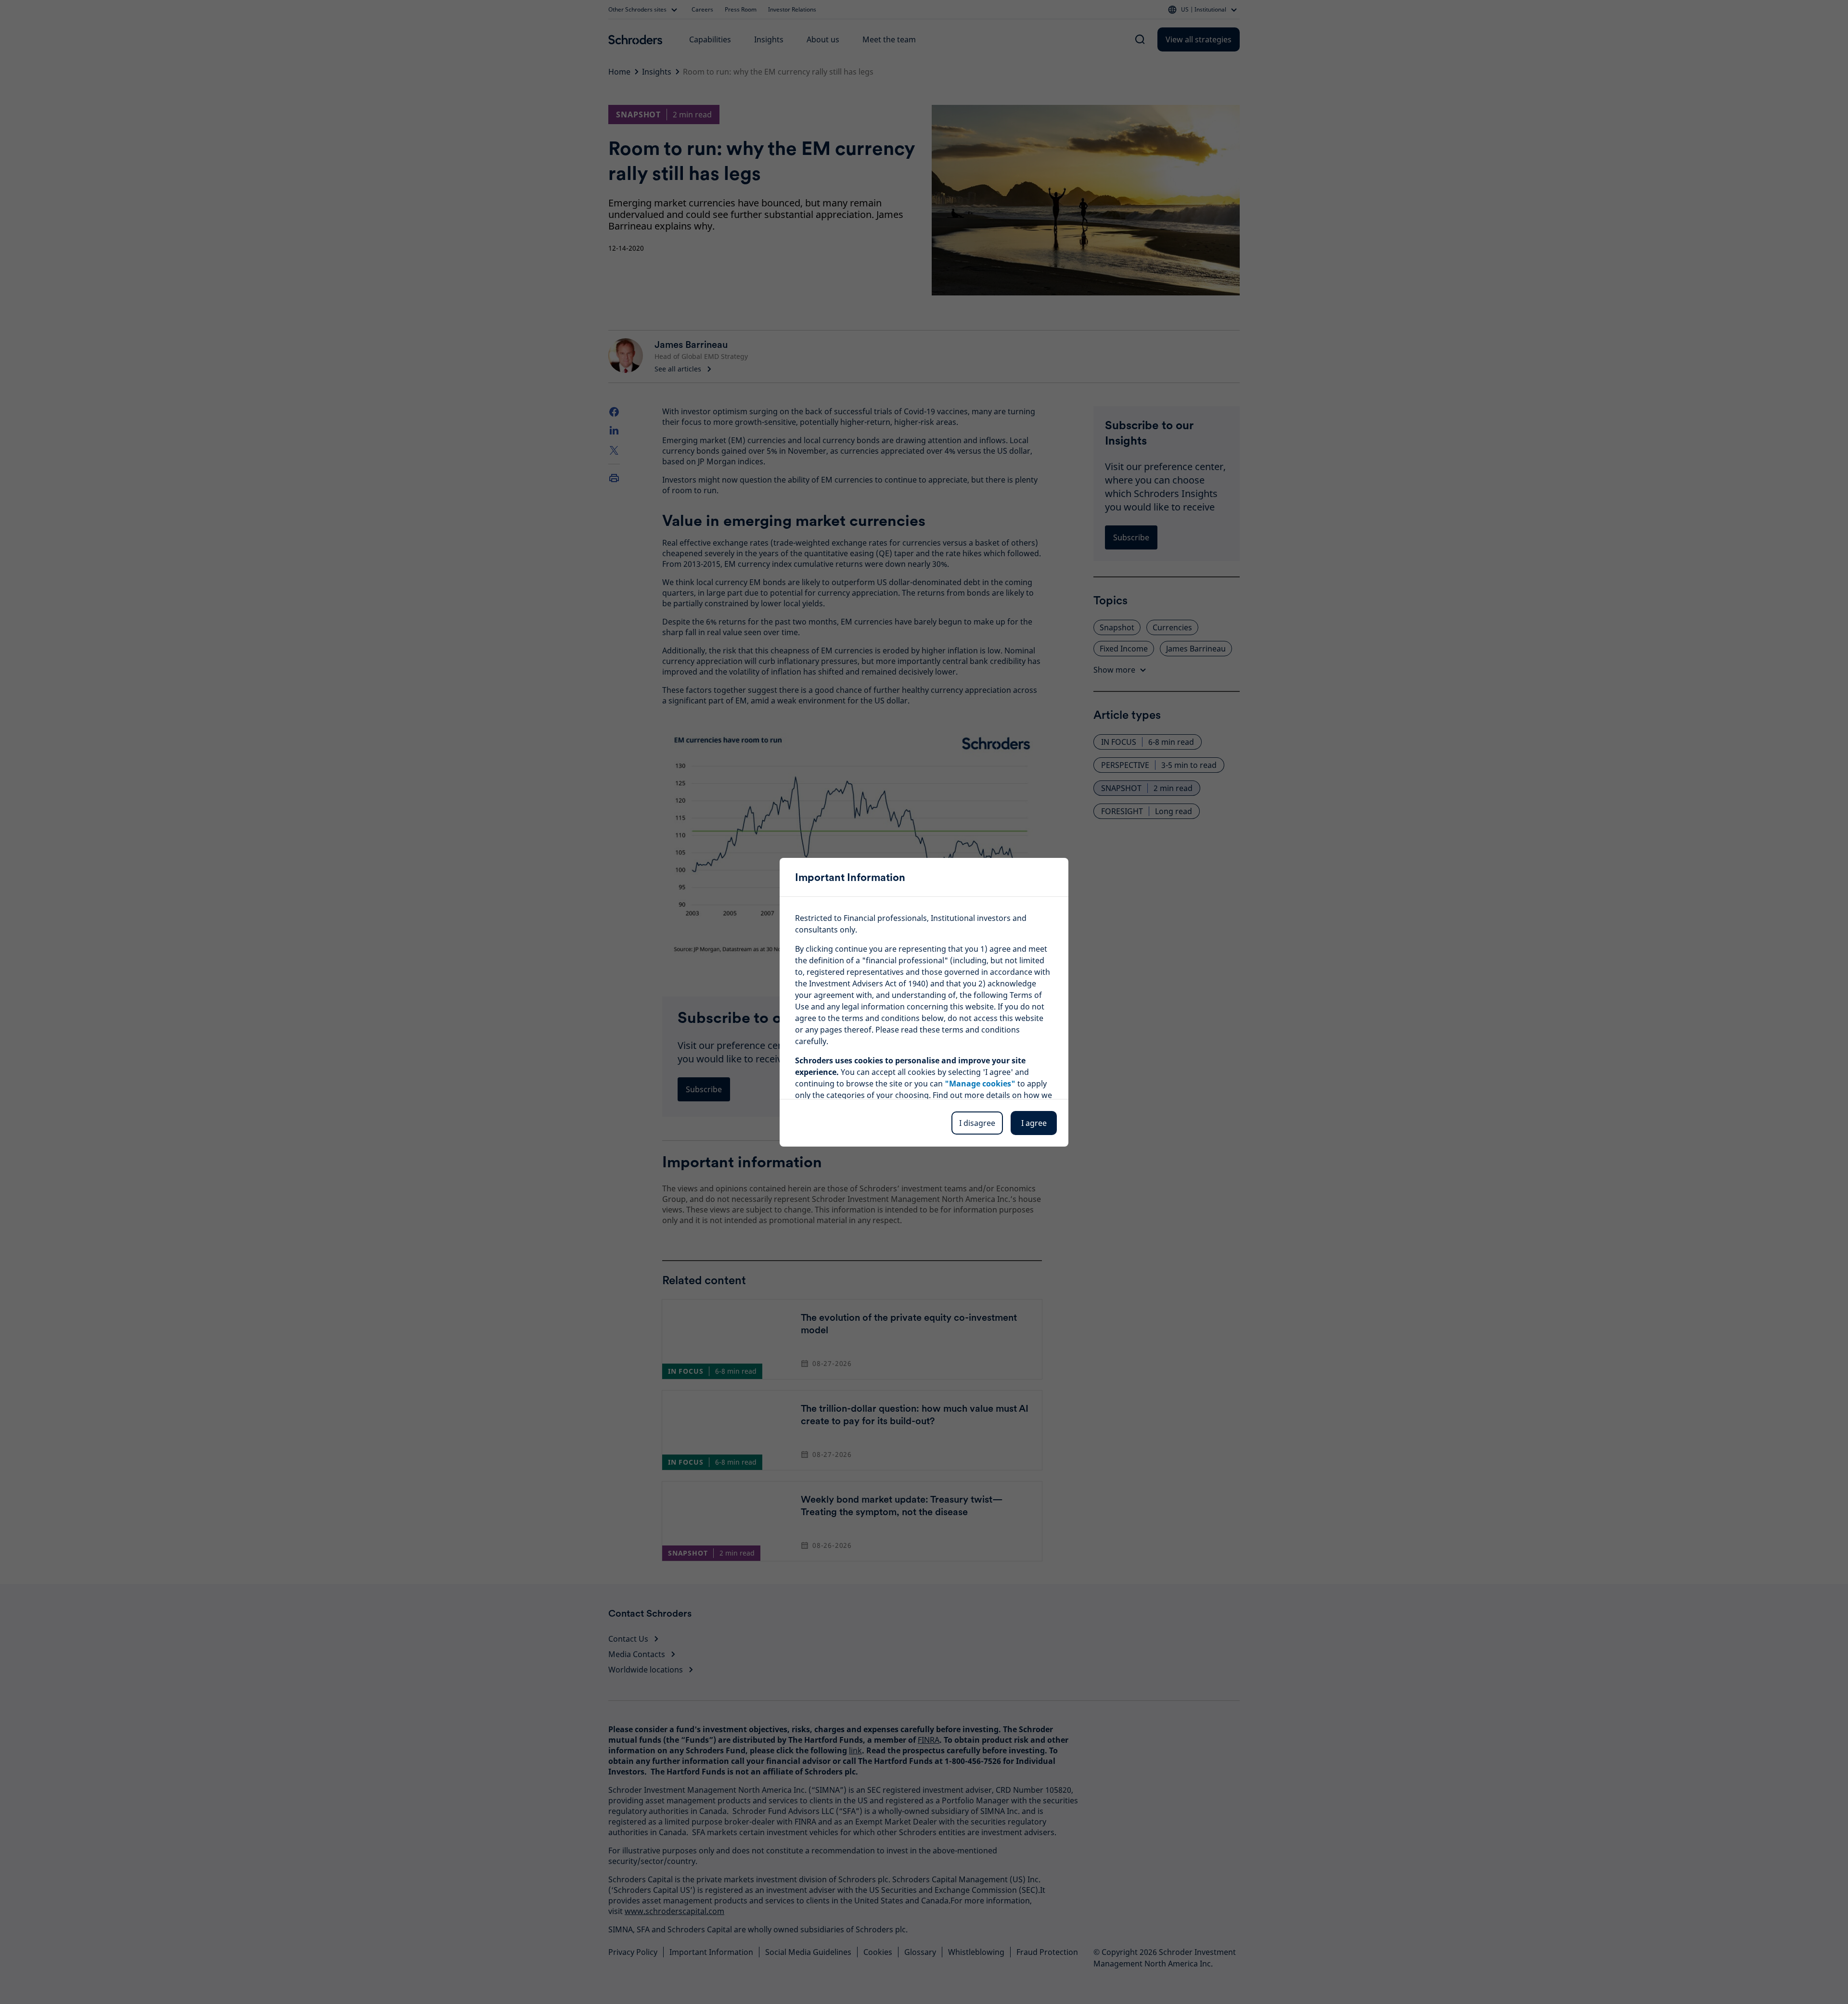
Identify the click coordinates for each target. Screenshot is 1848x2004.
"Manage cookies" (980, 1084)
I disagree (977, 1123)
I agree (1034, 1123)
